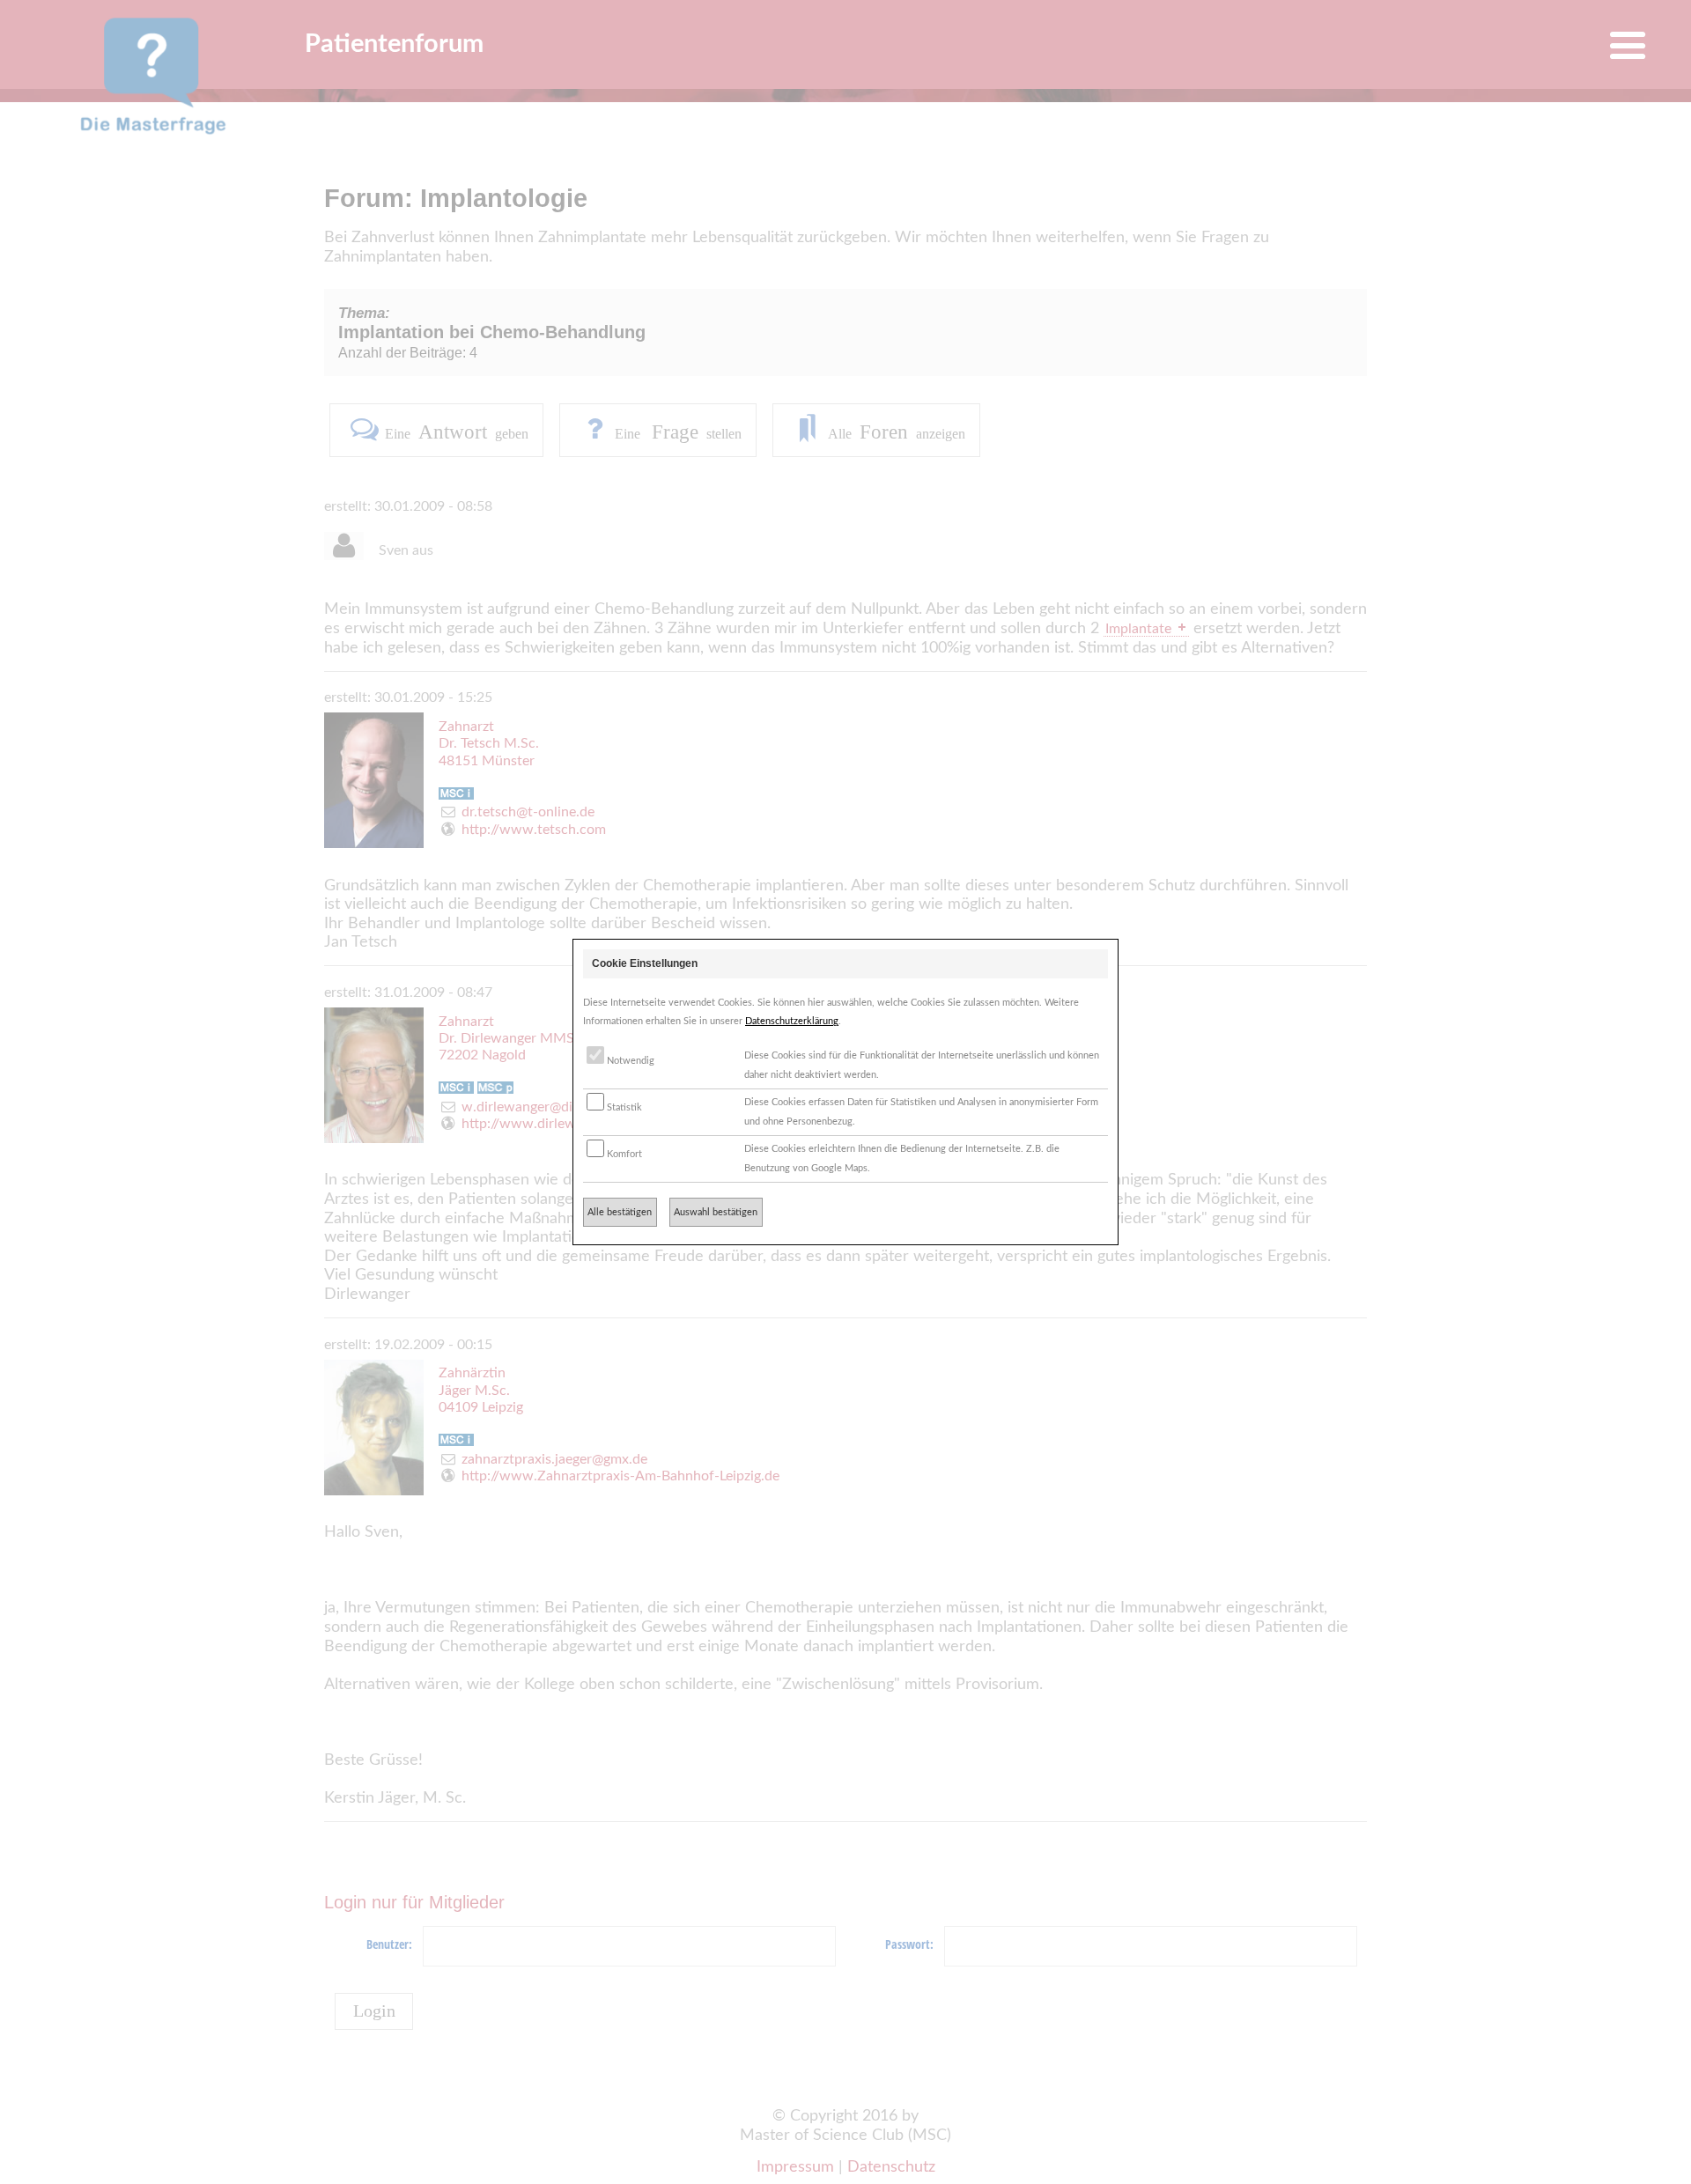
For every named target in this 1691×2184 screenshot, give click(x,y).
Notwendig (629, 1061)
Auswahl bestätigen (716, 1212)
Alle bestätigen (620, 1212)
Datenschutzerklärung (792, 1021)
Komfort (623, 1154)
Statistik (623, 1107)
